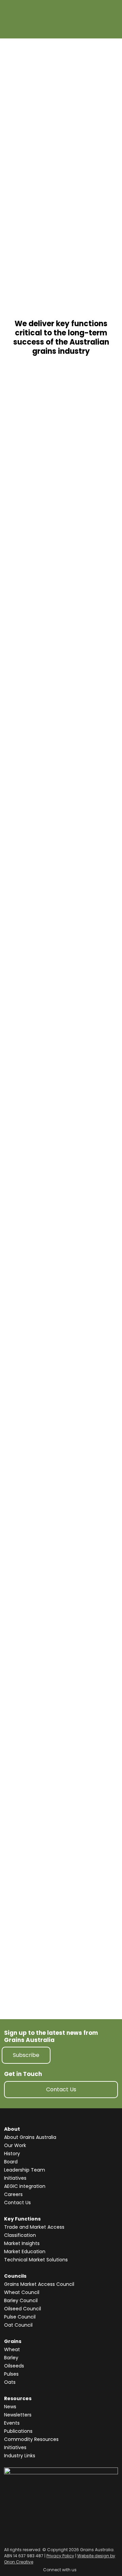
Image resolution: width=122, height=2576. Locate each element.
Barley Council (21, 2300)
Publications (18, 2431)
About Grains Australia (30, 2137)
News (10, 2407)
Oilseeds (14, 2366)
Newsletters (18, 2415)
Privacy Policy (60, 2556)
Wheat (12, 2349)
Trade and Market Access (34, 2227)
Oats (10, 2382)
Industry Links (20, 2456)
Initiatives (15, 2178)
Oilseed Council (23, 2309)
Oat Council (18, 2325)
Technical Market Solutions (36, 2260)
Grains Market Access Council (39, 2284)
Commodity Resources (31, 2439)
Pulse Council (20, 2317)
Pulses (11, 2374)
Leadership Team (25, 2170)
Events (12, 2423)
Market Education (25, 2251)
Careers (13, 2194)
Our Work (15, 2145)
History (12, 2154)
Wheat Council (22, 2292)
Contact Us (61, 2089)
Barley (11, 2358)
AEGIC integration (25, 2186)
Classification (20, 2235)
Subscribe (26, 2055)
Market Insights (22, 2243)
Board (11, 2162)
